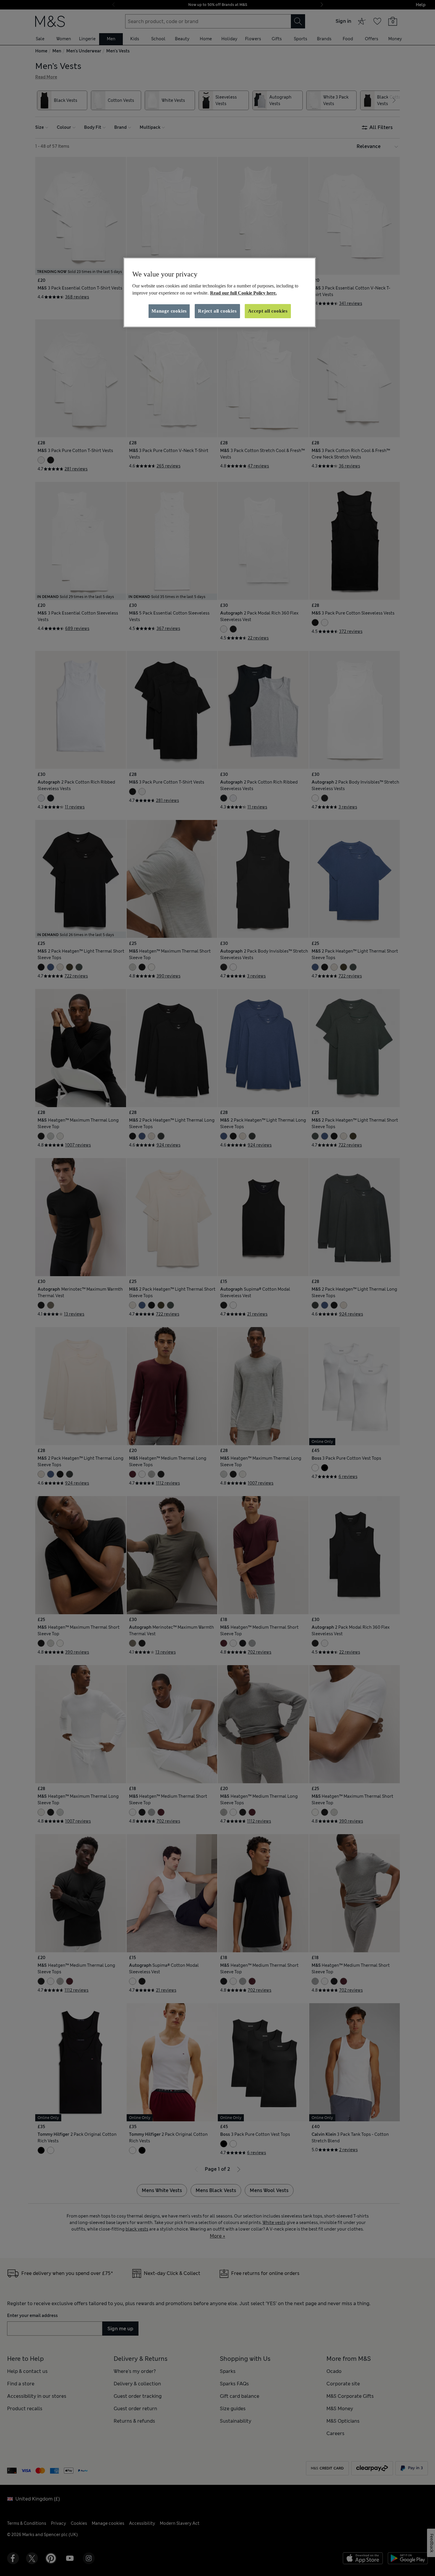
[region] (220, 292)
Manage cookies (169, 311)
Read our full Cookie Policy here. (243, 293)
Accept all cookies (268, 311)
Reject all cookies (217, 311)
